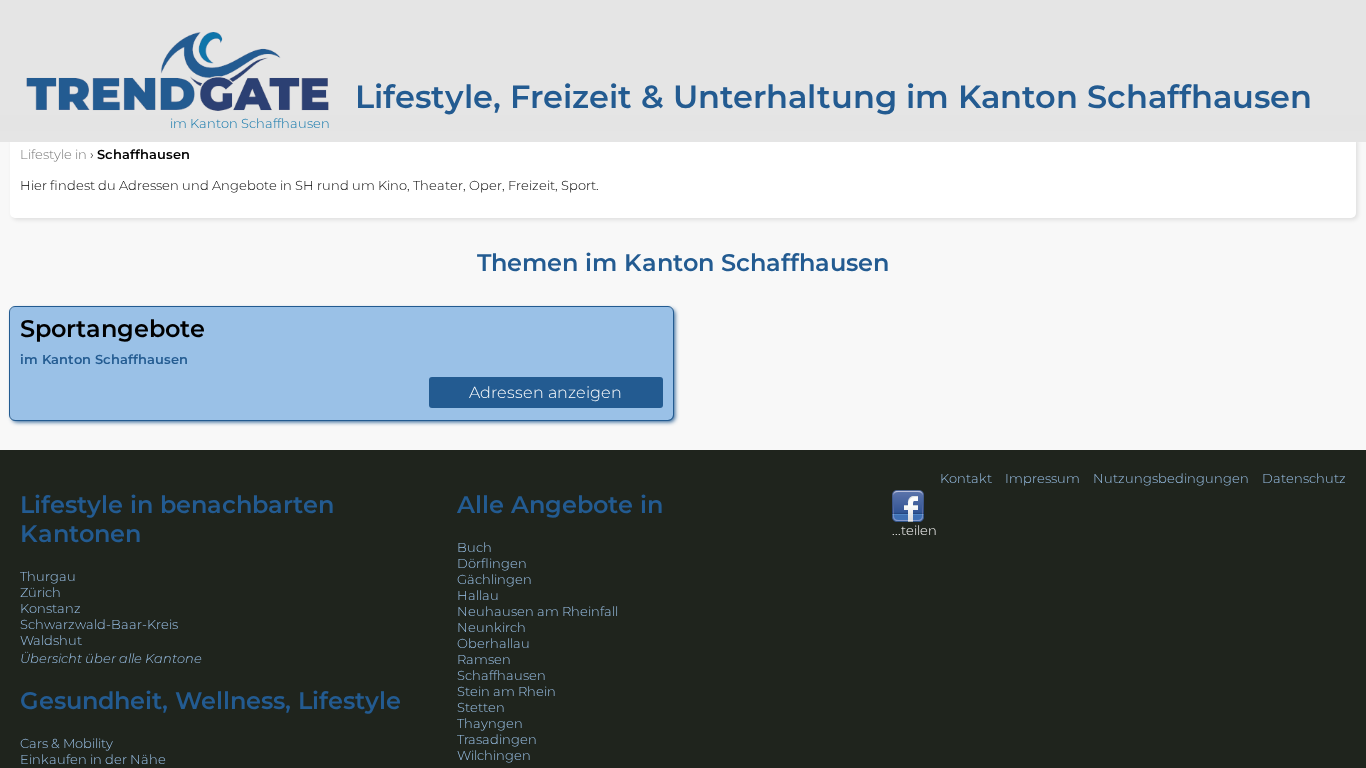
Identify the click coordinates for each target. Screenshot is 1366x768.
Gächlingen (494, 579)
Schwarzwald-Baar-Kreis (99, 624)
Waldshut (51, 640)
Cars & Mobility (66, 743)
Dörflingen (492, 563)
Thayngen (490, 723)
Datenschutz (1304, 478)
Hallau (478, 595)
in (53, 154)
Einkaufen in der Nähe (93, 759)
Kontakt (966, 478)
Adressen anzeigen (545, 392)
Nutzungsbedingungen (1171, 478)
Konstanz (50, 608)
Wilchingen (494, 755)
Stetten (481, 707)
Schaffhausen (501, 675)
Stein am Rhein (506, 691)
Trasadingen (497, 739)
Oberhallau (493, 643)
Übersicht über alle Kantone (111, 658)
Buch (474, 547)
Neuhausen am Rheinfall (537, 611)
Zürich (40, 592)
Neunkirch (491, 627)
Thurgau (48, 576)
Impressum (1042, 478)
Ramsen (484, 659)
